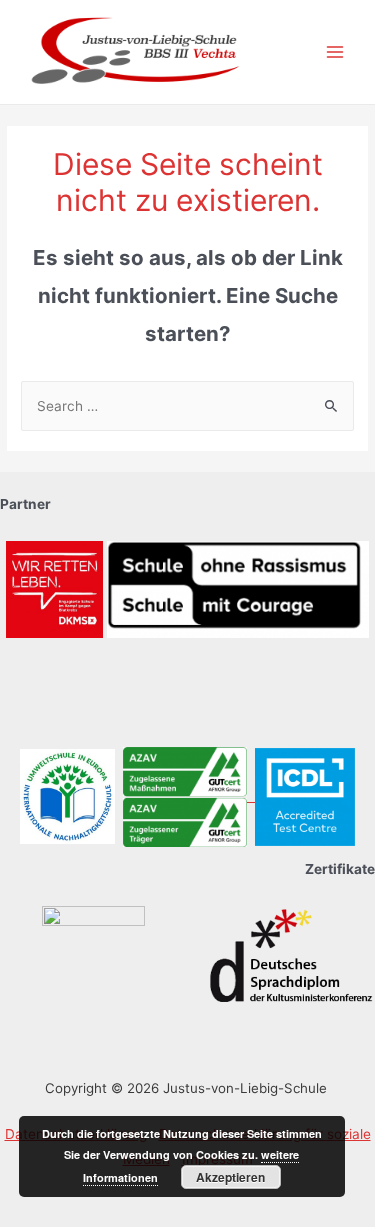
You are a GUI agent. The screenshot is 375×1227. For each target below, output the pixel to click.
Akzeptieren (230, 1177)
